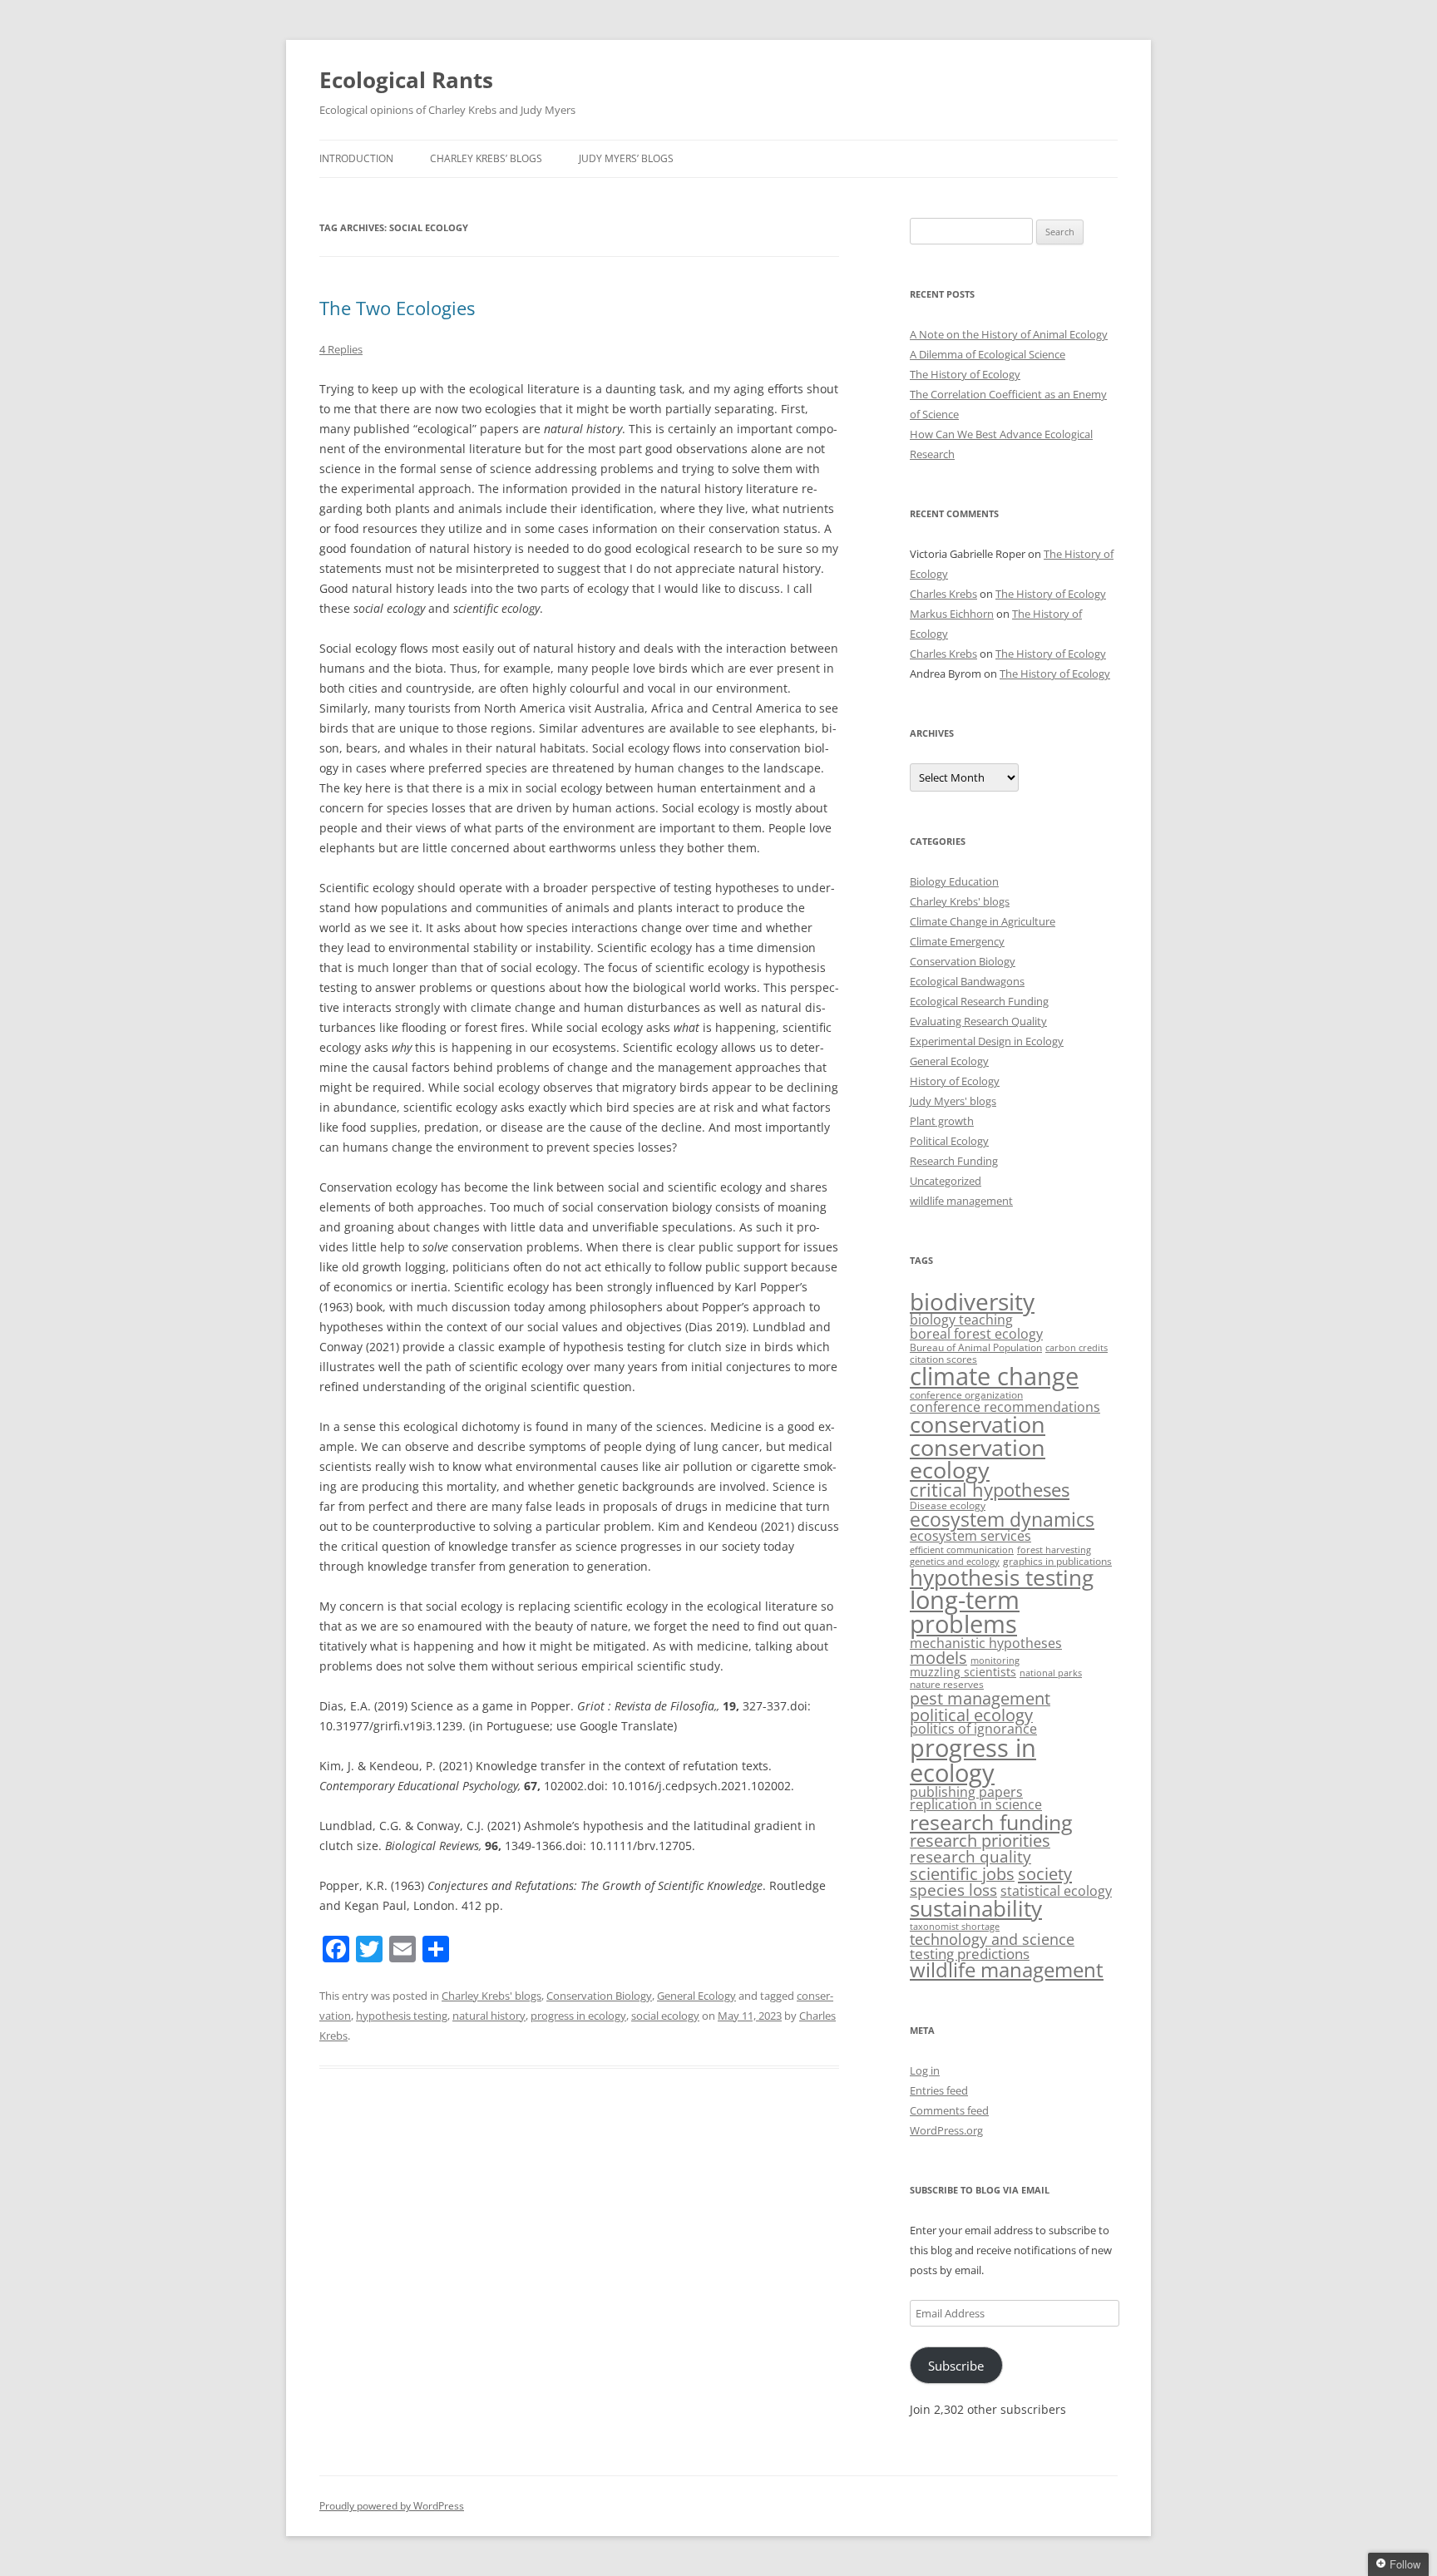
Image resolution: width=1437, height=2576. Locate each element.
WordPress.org (946, 2130)
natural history (489, 2016)
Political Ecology (949, 1141)
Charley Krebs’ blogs (486, 158)
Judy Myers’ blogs (626, 158)
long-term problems (965, 1611)
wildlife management (961, 1201)
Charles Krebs (943, 594)
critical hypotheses (990, 1490)
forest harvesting (1054, 1550)
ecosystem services (970, 1536)
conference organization (966, 1395)
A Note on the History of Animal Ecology (1009, 334)
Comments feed (949, 2110)
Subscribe (956, 2366)
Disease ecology (948, 1505)
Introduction (356, 158)
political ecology (971, 1715)
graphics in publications (1057, 1561)
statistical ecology (1056, 1890)
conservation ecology (978, 1458)
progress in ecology (578, 2016)
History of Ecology (955, 1081)
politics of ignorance (973, 1729)
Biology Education (954, 881)
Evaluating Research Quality (978, 1021)
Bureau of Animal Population (976, 1347)
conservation (978, 1424)
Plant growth (942, 1121)
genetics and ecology (955, 1562)
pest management (980, 1698)
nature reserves (947, 1684)
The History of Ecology (965, 374)
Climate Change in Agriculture (983, 921)
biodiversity (972, 1301)
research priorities (980, 1841)
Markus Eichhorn (952, 614)
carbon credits (1077, 1348)
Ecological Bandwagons (967, 981)
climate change (994, 1376)
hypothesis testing (402, 2016)
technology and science (992, 1939)
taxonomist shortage (955, 1927)
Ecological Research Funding (979, 1001)
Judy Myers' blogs (953, 1101)
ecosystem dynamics (1002, 1520)
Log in (925, 2070)
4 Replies (341, 349)
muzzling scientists (963, 1672)
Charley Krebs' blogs (491, 1996)
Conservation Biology (599, 1996)
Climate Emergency (957, 941)
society (1045, 1873)
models (938, 1658)
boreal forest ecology (976, 1333)
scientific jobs (962, 1874)
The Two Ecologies (397, 308)
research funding (991, 1822)
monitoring (995, 1661)
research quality (970, 1857)
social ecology (665, 2016)
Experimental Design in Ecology (987, 1041)
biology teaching (961, 1320)
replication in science (976, 1804)
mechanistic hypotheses (986, 1643)
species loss (953, 1890)
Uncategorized (946, 1181)
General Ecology (696, 1996)
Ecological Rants (406, 80)
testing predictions (970, 1954)
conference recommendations (1005, 1407)
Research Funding (954, 1161)
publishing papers (966, 1791)
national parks (1051, 1673)
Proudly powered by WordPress (392, 2506)
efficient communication (962, 1550)
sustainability (976, 1909)
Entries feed (939, 2090)
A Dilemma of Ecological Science (988, 354)
